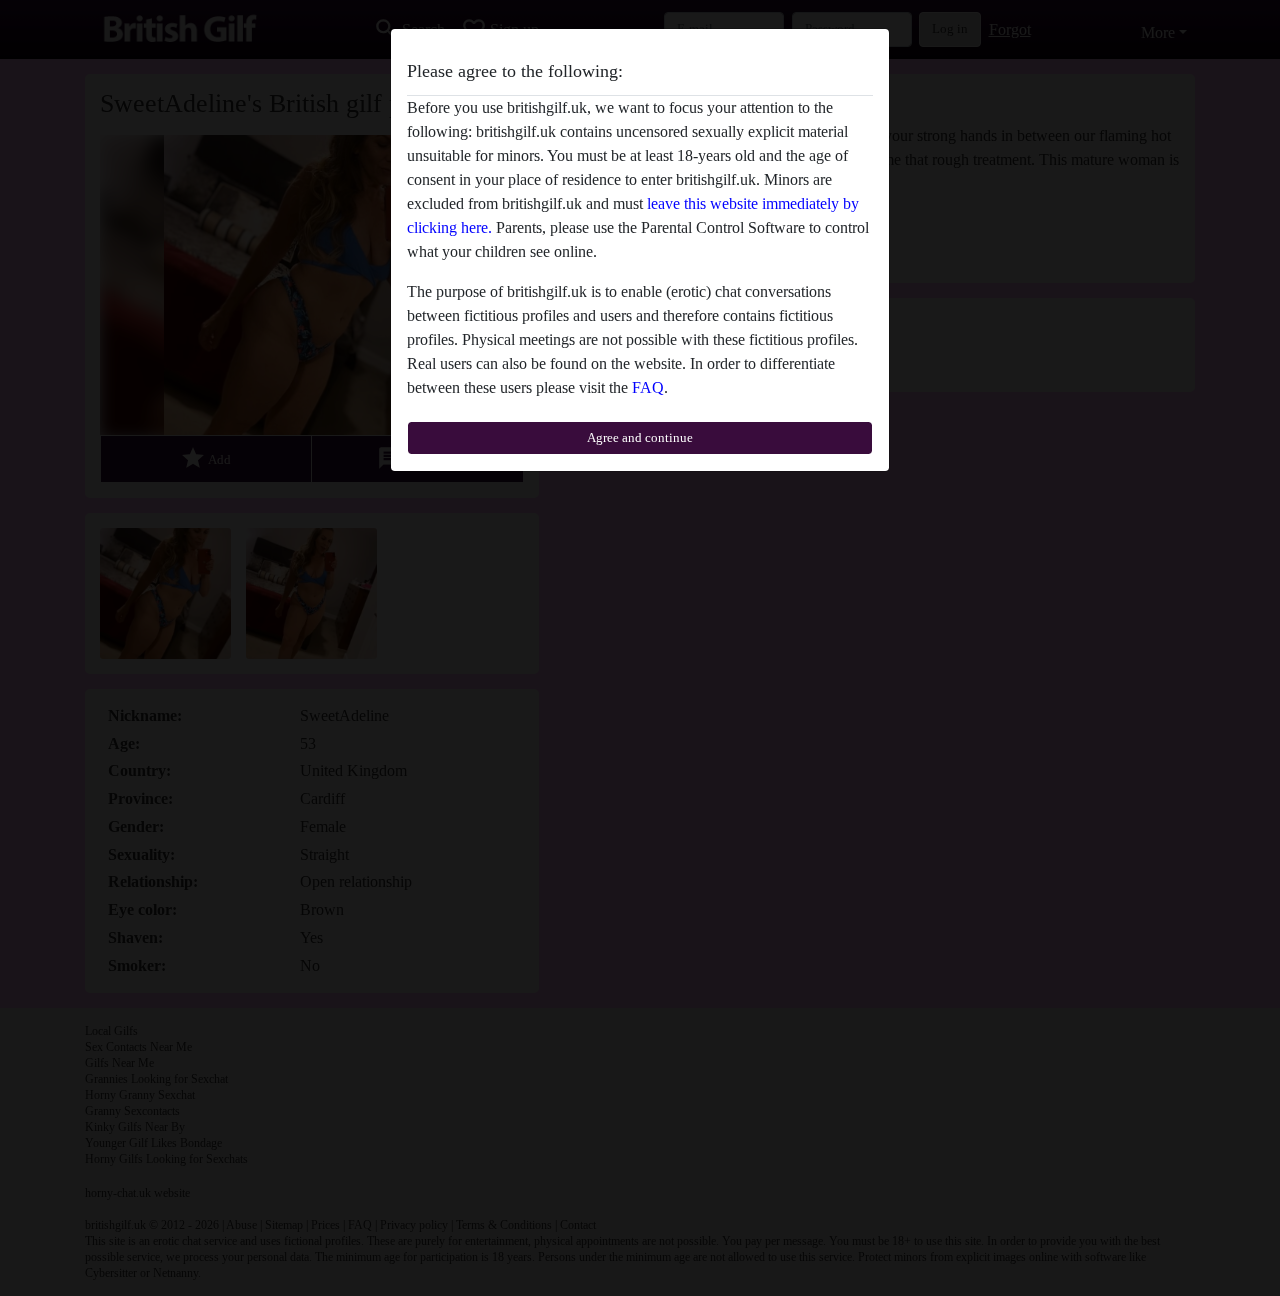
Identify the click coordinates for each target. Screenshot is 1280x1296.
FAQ (648, 387)
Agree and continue (640, 437)
